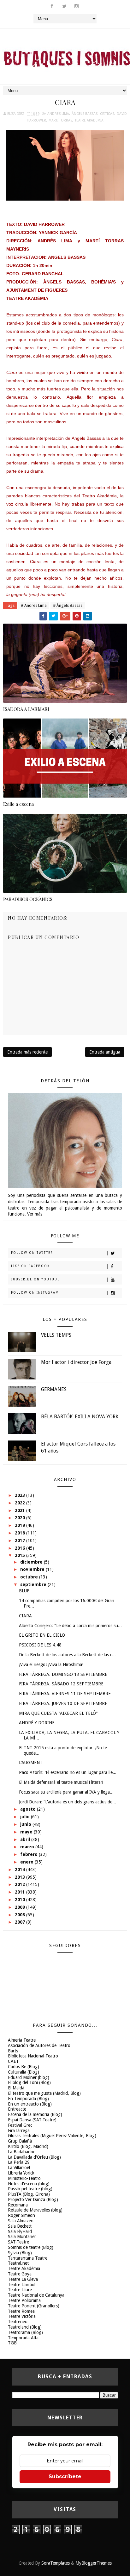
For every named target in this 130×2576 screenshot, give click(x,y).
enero (27, 1862)
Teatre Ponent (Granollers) (34, 2306)
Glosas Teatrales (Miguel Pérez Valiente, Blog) (52, 2136)
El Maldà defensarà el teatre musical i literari (61, 1782)
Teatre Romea (21, 2311)
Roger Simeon (21, 2215)
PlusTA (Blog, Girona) (29, 2194)
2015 (21, 1555)
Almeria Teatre (22, 2040)
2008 (21, 1915)
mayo (27, 1832)
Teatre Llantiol (22, 2285)
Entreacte (17, 2109)
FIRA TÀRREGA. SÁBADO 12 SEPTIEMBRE (61, 1684)
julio (26, 1817)
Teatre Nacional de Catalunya (36, 2295)
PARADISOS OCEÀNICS (28, 899)
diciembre (32, 1562)
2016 (21, 1548)
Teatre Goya (20, 2274)
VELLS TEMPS (56, 1335)
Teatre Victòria (22, 2316)
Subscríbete (65, 2476)
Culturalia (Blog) (24, 2072)
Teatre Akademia (89, 120)
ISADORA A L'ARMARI (26, 709)
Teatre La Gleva (23, 2279)
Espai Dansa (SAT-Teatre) (32, 2120)
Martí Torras (60, 120)
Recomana (18, 2205)
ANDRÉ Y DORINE (37, 1723)
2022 (21, 1503)
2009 (21, 1907)
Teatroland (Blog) (25, 2327)
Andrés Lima (58, 114)
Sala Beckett (20, 2226)
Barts (13, 2051)
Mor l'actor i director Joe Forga (76, 1362)
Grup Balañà (20, 2141)
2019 (21, 1525)
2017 (21, 1540)
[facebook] (52, 6)
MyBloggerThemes (94, 2563)
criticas (107, 114)
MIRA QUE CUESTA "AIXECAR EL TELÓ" (58, 1713)
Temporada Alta (23, 2338)
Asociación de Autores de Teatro (39, 2045)
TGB (12, 2343)
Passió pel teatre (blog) (30, 2189)
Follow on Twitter (32, 1253)
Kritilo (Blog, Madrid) (28, 2146)
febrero (30, 1854)
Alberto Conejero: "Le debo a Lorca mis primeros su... (70, 1626)
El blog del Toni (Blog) (29, 2082)
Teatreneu (18, 2322)
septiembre (34, 1584)
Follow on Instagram (35, 1293)
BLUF (24, 1591)
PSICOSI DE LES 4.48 (40, 1645)
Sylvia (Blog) (20, 2253)
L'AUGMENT (31, 1763)
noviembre (33, 1569)
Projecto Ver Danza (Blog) (33, 2200)
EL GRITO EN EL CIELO (42, 1635)
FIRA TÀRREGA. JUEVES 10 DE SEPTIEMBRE (63, 1703)
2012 (21, 1884)
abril (26, 1839)
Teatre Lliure (20, 2290)
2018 (21, 1533)
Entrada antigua (105, 1052)
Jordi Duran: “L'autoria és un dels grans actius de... (68, 1802)
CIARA (25, 1616)
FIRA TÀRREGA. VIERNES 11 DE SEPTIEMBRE (65, 1694)
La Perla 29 (19, 2162)
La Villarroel (19, 2168)
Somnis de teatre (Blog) (31, 2247)
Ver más (35, 1214)
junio (26, 1824)
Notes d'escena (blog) (29, 2184)
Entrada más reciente (27, 1052)
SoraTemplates (56, 2563)
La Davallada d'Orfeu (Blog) (34, 2157)
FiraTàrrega (19, 2131)
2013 (21, 1877)
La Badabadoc (21, 2152)
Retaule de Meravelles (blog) (35, 2210)
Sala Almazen (21, 2221)
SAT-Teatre (18, 2242)
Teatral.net (18, 2263)
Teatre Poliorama (24, 2300)
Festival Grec (20, 2125)
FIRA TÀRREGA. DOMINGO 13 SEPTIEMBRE (63, 1674)
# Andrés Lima (34, 605)
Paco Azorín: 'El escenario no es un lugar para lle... (68, 1772)
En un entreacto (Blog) (30, 2104)
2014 (21, 1870)
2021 (21, 1510)
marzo (28, 1847)
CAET (13, 2061)
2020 (21, 1518)
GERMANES (54, 1389)
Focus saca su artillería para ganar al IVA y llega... (66, 1792)
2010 (21, 1900)
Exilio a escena (18, 804)
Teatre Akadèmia (24, 2268)
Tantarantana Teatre (28, 2258)
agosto (29, 1809)
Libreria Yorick (21, 2173)
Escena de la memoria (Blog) (35, 2114)
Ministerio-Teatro (24, 2178)
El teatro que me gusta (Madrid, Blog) (44, 2093)
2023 (21, 1495)
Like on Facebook (30, 1266)
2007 (21, 1922)
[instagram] (77, 6)
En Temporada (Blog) (28, 2099)
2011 (21, 1892)
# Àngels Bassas (68, 605)
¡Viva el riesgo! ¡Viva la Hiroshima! (51, 1664)
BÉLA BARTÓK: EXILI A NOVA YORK (80, 1417)
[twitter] (64, 6)
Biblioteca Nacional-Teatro (33, 2056)
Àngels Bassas (85, 114)
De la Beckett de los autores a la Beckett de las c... (67, 1655)
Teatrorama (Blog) (25, 2332)
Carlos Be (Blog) (24, 2067)
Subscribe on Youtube (35, 1279)
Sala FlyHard (20, 2231)
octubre (30, 1577)
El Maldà (16, 2088)
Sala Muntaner (22, 2237)
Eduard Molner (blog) (29, 2077)
